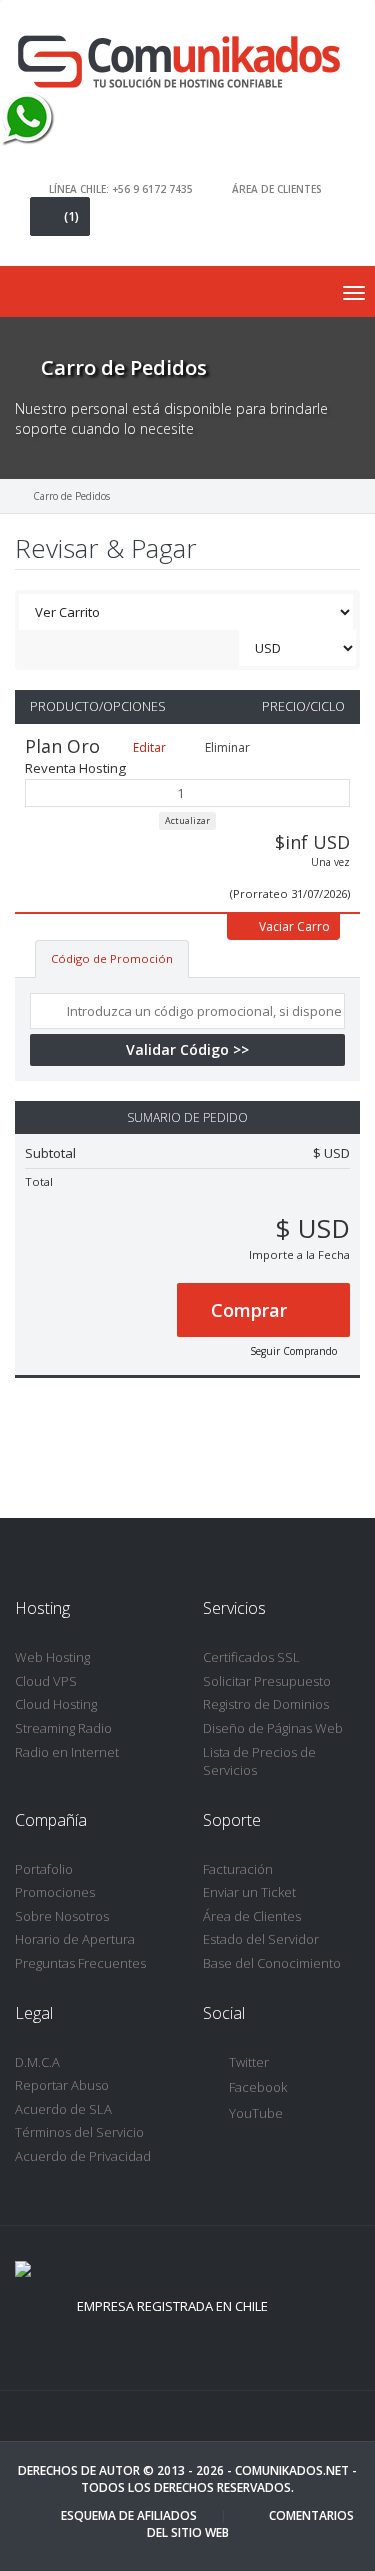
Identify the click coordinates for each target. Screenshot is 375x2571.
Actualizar (187, 820)
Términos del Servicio (79, 2132)
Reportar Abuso (62, 2085)
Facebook (258, 2087)
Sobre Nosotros (62, 1916)
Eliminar (226, 747)
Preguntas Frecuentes (80, 1963)
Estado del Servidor (261, 1939)
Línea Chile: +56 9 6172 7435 (121, 188)
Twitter (249, 2062)
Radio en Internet (67, 1752)
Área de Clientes (252, 1916)
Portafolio (44, 1869)
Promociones (55, 1892)
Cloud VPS (46, 1681)
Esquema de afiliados (129, 2515)
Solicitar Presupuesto (267, 1681)
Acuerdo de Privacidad (83, 2156)
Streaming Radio (63, 1728)
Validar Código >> (187, 1049)
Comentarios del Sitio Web (250, 2524)
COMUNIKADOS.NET (292, 2470)
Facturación (238, 1869)
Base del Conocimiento (272, 1963)
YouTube (256, 2113)
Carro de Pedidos (71, 496)
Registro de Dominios (266, 1704)
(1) (71, 216)
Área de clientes (277, 188)
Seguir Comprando (293, 1351)
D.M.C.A (37, 2062)
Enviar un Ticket (249, 1892)
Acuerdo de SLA (63, 2109)
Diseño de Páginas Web (273, 1728)
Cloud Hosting (56, 1704)
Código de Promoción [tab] (112, 958)
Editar (148, 747)
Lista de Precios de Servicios (259, 1761)
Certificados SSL (251, 1657)
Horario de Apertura (75, 1939)
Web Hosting (52, 1657)
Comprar (251, 1310)
